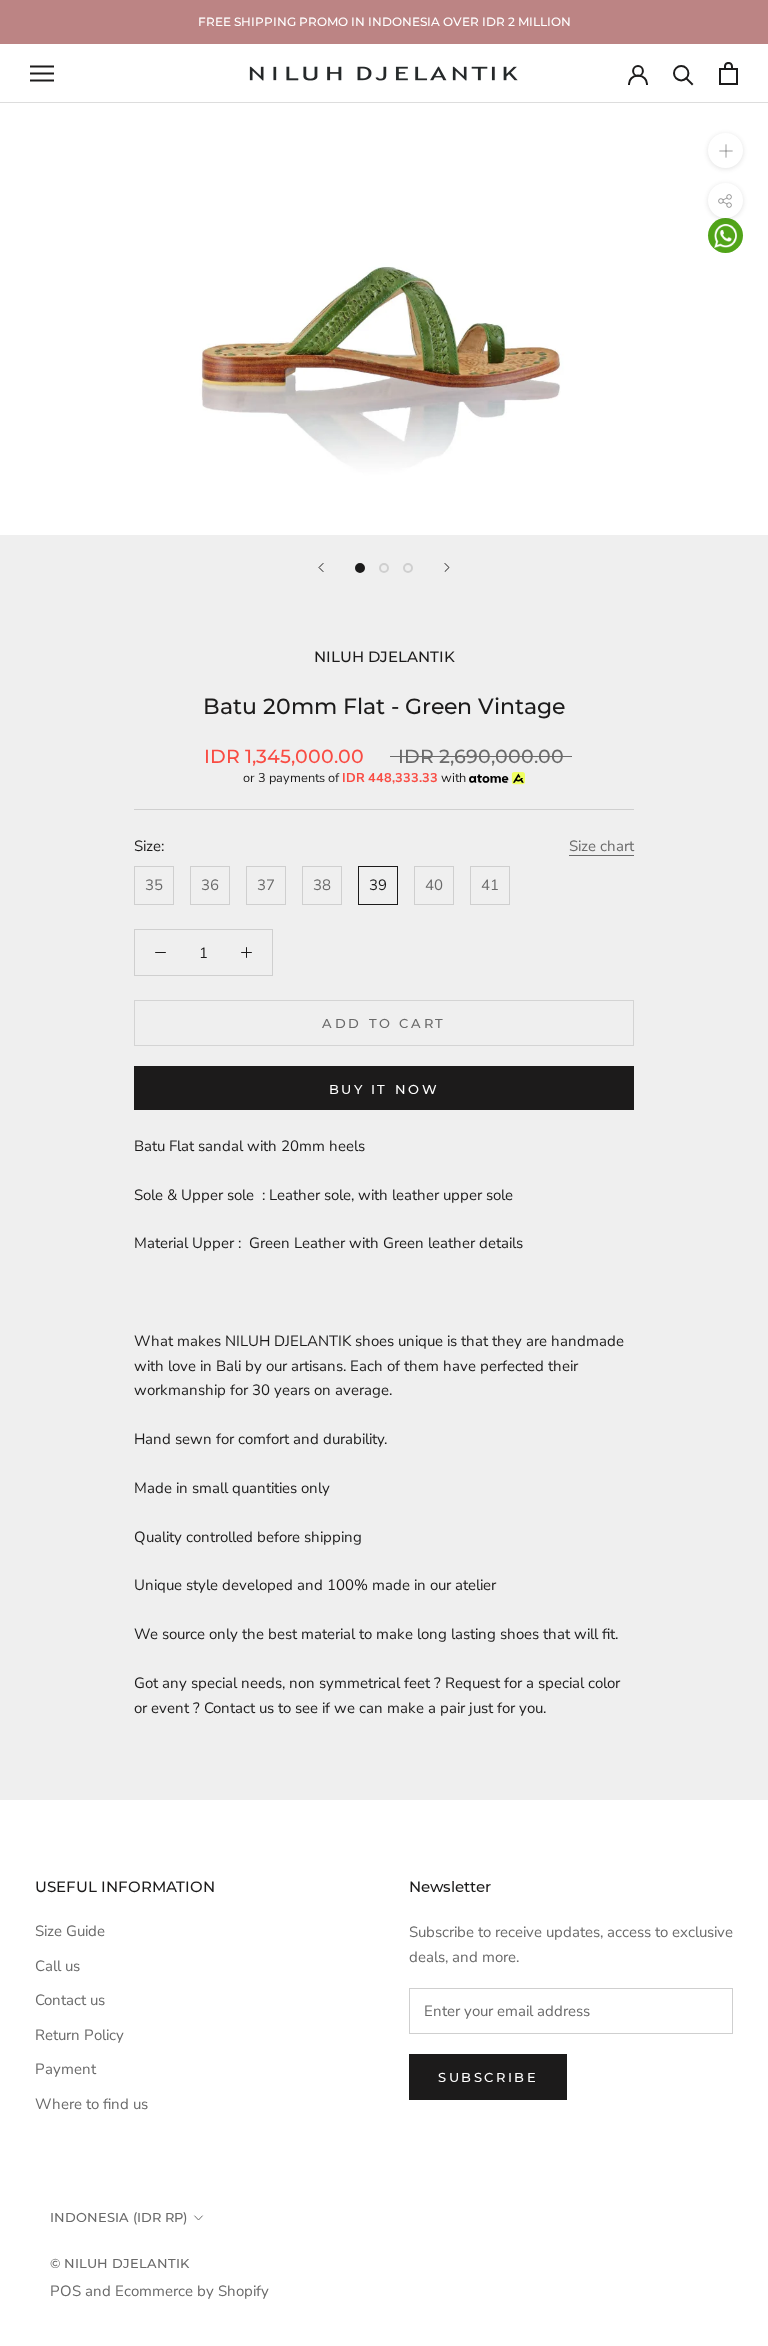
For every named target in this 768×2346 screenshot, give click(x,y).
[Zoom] (725, 150)
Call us (57, 1966)
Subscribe (488, 2077)
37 (266, 885)
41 (490, 885)
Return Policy (79, 2035)
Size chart (601, 846)
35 (154, 885)
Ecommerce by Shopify (192, 2291)
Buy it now (384, 1089)
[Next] (447, 567)
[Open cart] (728, 73)
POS (65, 2291)
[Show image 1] (360, 568)
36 (210, 885)
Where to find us (91, 2104)
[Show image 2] (384, 568)
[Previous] (321, 567)
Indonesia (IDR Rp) (118, 2217)
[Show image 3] (408, 568)
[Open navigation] (42, 73)
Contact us (70, 2000)
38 (322, 885)
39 (378, 885)
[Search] (683, 73)
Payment (65, 2069)
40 (434, 885)
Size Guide (70, 1931)
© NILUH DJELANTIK (119, 2263)
